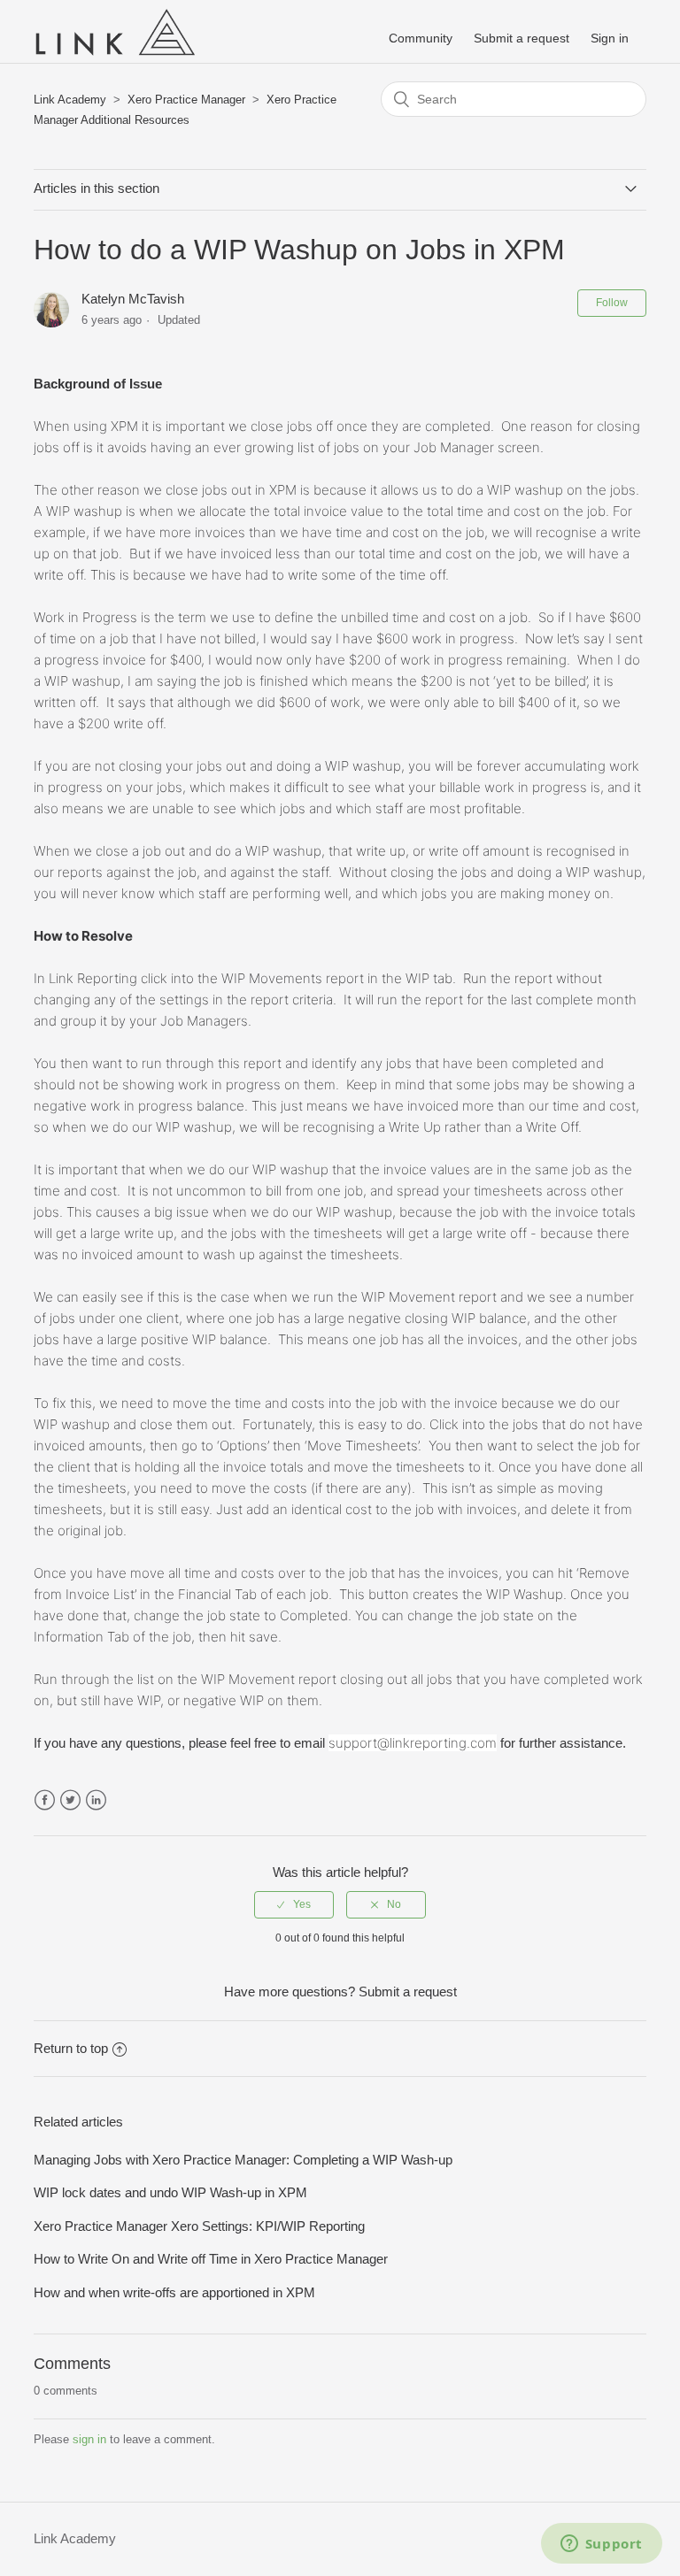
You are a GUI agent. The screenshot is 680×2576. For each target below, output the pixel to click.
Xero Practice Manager (186, 100)
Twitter (70, 1800)
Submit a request (522, 38)
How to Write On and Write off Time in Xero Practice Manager (211, 2259)
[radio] (294, 1904)
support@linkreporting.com (413, 1743)
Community (421, 38)
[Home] (114, 57)
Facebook (45, 1800)
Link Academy (70, 100)
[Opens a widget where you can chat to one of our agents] (601, 2545)
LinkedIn (96, 1800)
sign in (89, 2439)
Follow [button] (612, 303)
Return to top (71, 2048)
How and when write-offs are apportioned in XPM (174, 2292)
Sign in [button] (610, 38)
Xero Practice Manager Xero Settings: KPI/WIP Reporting (199, 2226)
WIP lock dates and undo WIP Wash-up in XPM (170, 2192)
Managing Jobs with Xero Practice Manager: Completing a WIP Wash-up (243, 2160)
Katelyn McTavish (133, 299)
